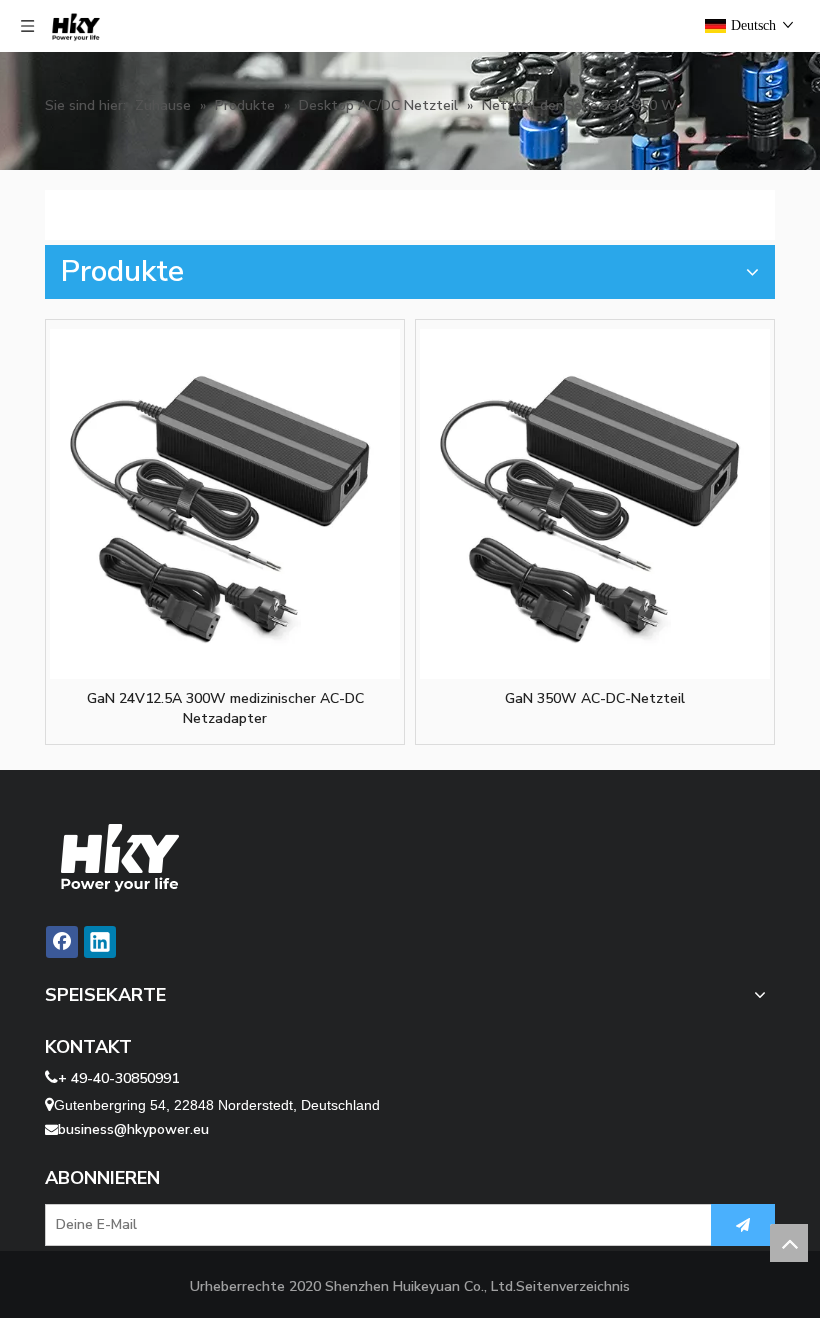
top (789, 1243)
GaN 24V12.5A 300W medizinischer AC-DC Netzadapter (225, 708)
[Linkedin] (100, 942)
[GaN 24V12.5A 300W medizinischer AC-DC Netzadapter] (225, 504)
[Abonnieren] (743, 1225)
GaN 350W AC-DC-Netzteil (595, 698)
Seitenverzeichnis (573, 1286)
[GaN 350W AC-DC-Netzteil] (595, 504)
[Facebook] (62, 942)
